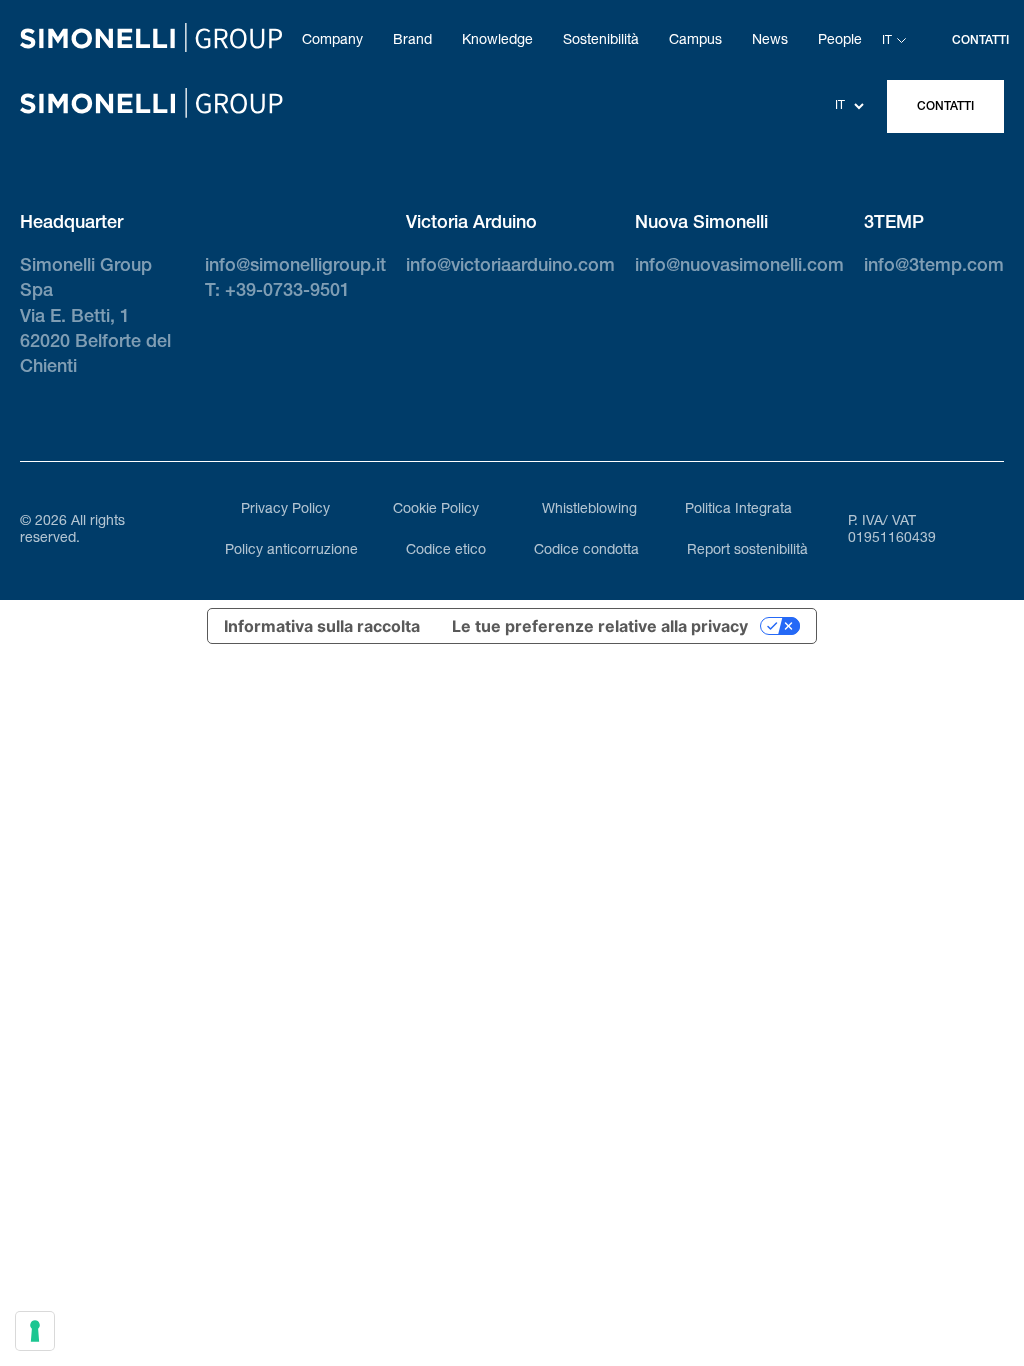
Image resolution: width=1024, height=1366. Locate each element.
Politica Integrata (738, 510)
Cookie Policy (436, 510)
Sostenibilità (601, 41)
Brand (412, 41)
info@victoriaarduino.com (510, 267)
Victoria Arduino (471, 224)
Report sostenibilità (747, 551)
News (770, 41)
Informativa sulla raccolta (322, 626)
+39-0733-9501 (287, 292)
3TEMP (894, 224)
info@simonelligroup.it (295, 267)
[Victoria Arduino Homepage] (151, 41)
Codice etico (446, 551)
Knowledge (497, 41)
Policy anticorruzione (291, 551)
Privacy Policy (285, 510)
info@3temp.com (934, 267)
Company (332, 41)
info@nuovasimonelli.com (739, 267)
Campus (695, 41)
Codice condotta (586, 551)
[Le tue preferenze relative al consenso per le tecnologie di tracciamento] (35, 1331)
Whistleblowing (589, 510)
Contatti (945, 107)
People (840, 41)
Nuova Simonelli (701, 224)
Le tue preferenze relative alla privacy (600, 626)
